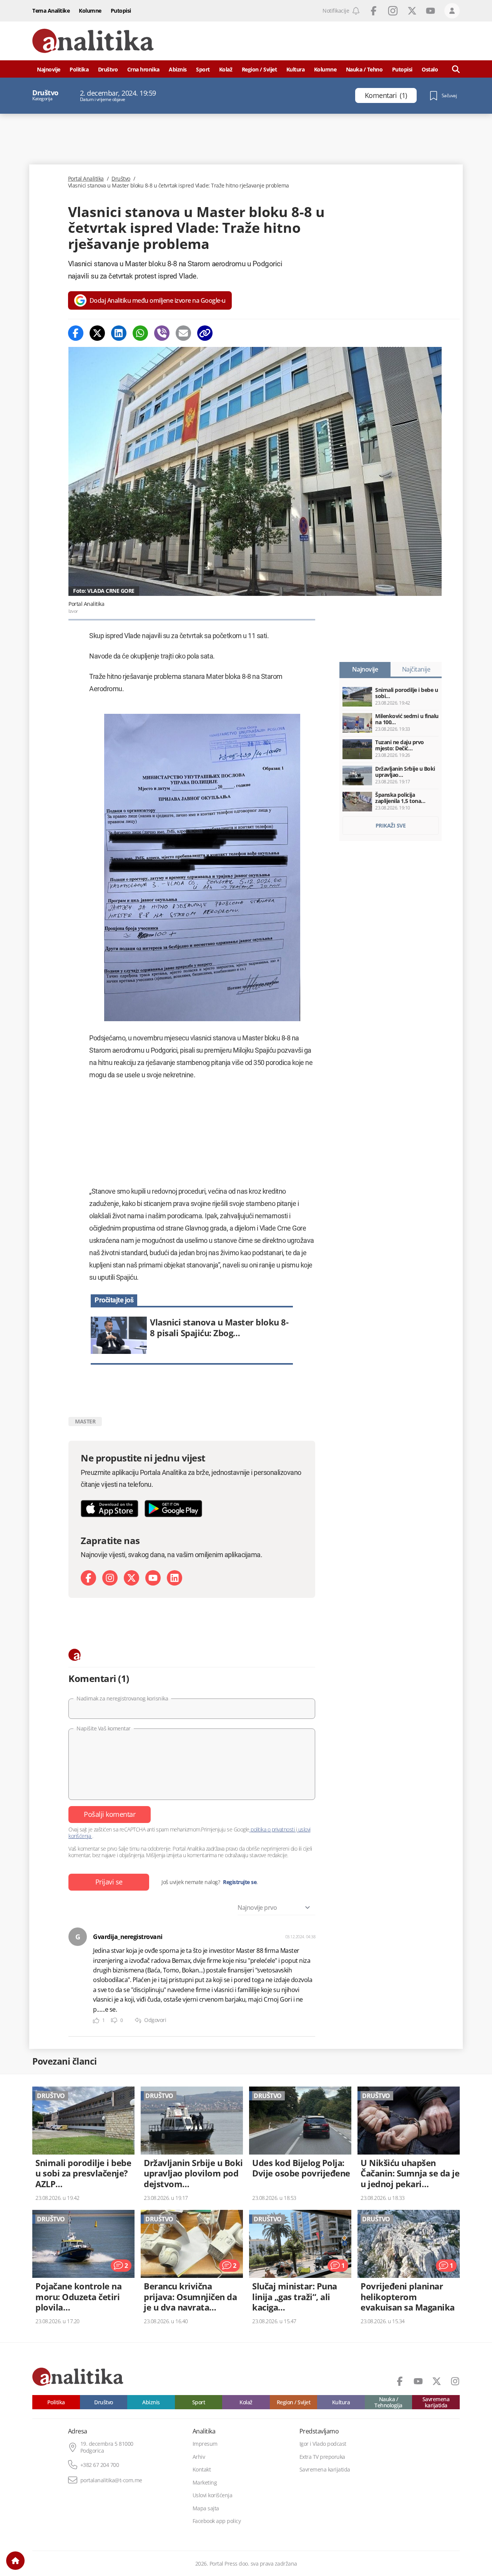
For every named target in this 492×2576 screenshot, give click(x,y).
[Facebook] (76, 333)
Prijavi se (109, 1882)
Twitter (412, 11)
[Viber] (162, 333)
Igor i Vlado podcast (323, 2444)
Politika (79, 69)
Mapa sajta (206, 2508)
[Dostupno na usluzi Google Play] (173, 1509)
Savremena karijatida (436, 2402)
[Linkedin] (119, 333)
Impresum (205, 2444)
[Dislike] (114, 2021)
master (85, 1421)
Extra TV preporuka (322, 2457)
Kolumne (90, 11)
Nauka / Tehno (364, 69)
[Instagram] (110, 1578)
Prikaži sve (391, 825)
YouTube (430, 11)
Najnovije (49, 69)
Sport (203, 69)
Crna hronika (143, 69)
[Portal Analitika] (93, 41)
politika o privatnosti (273, 1829)
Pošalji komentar (110, 1814)
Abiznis (178, 69)
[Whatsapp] (140, 333)
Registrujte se (240, 1882)
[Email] (183, 333)
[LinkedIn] (175, 1578)
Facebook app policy (217, 2521)
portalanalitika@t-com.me (111, 2480)
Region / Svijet (259, 69)
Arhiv (199, 2457)
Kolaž (226, 69)
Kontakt (202, 2470)
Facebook (374, 11)
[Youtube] (153, 1578)
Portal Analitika (86, 179)
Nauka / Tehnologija (388, 2402)
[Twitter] (97, 333)
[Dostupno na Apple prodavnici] (110, 1509)
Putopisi (121, 11)
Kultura (296, 69)
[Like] (96, 2021)
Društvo (108, 69)
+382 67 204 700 (100, 2465)
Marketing (205, 2483)
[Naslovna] (15, 2561)
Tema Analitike (51, 11)
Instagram (393, 11)
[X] (131, 1578)
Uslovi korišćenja (213, 2495)
